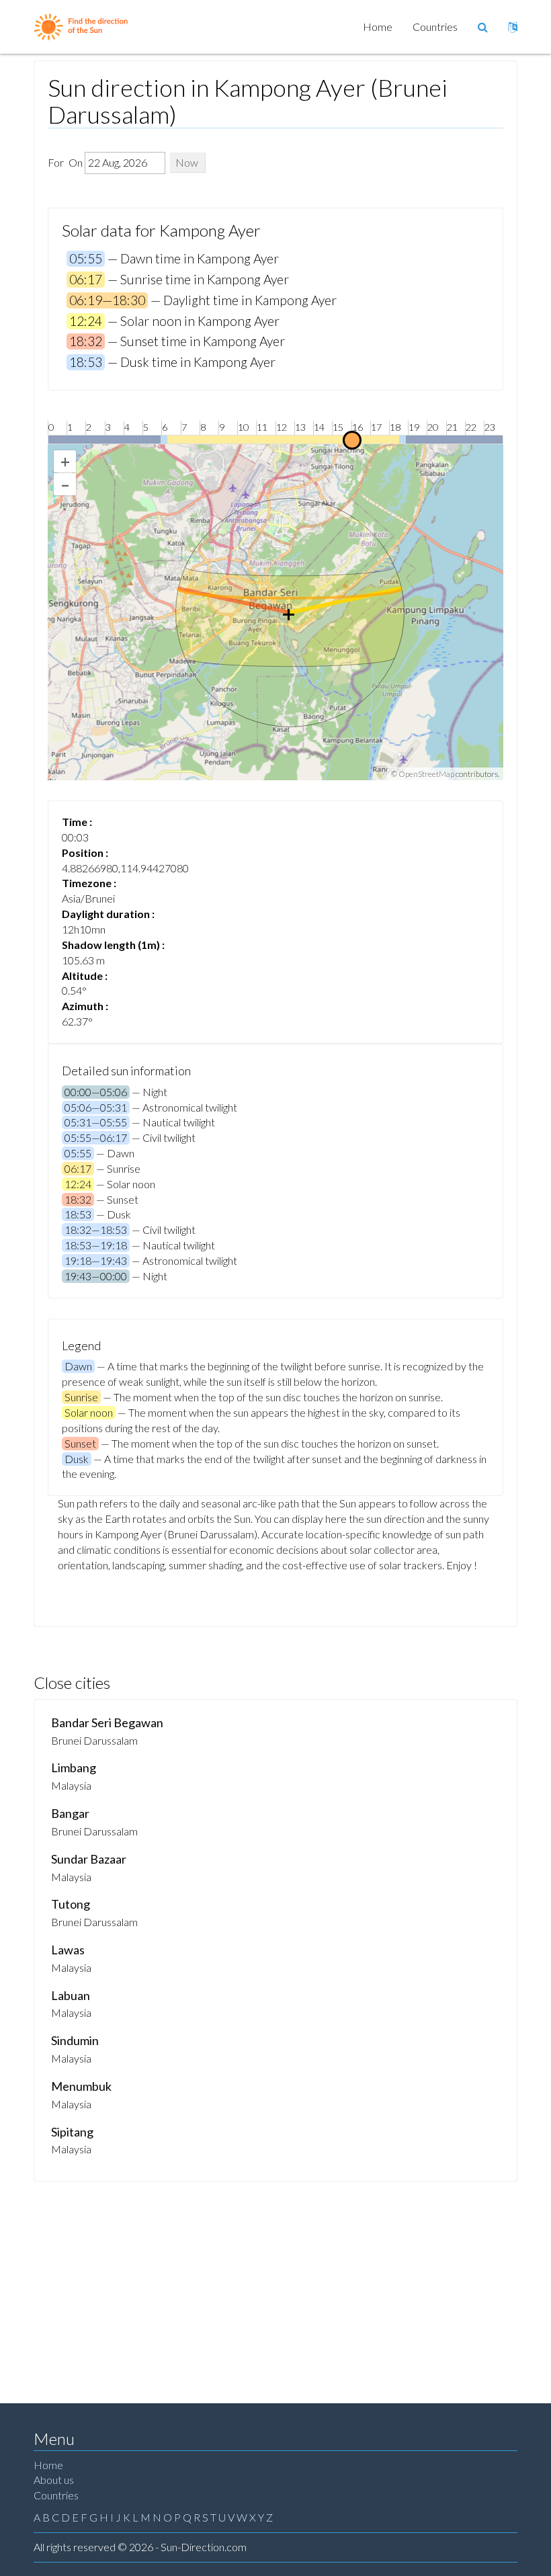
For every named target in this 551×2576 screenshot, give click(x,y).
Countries (435, 27)
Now (187, 162)
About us (54, 2480)
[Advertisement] (275, 2282)
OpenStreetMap (426, 774)
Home (378, 27)
